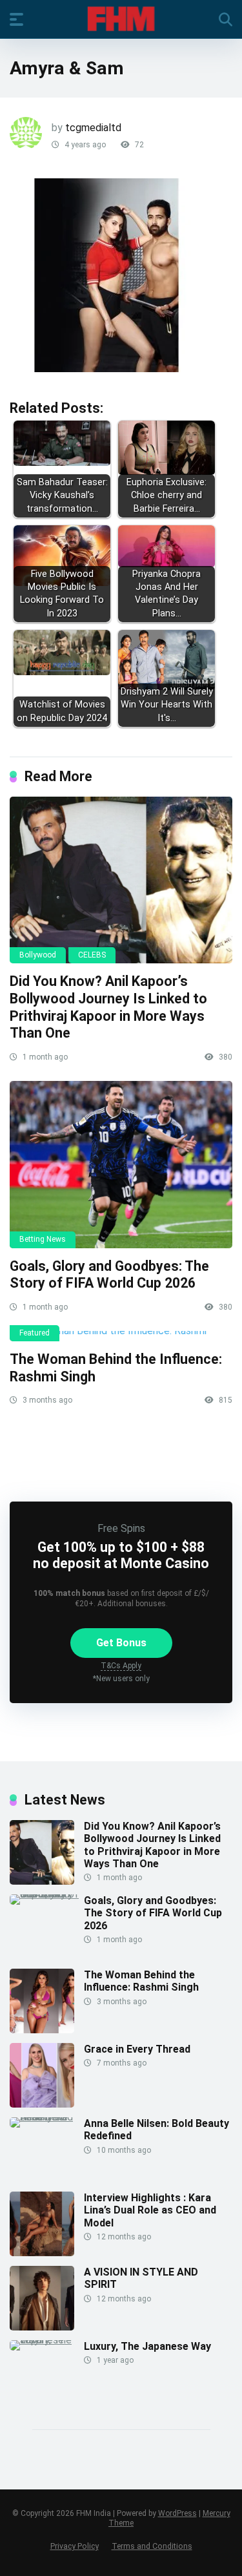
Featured (35, 1333)
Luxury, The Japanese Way (147, 2346)
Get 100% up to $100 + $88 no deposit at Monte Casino (121, 1555)
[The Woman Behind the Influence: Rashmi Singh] (121, 1336)
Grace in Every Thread (137, 2049)
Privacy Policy (75, 2546)
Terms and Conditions (152, 2546)
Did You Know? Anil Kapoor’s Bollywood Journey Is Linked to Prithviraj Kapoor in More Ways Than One (108, 1007)
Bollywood (38, 955)
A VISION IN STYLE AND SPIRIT (141, 2278)
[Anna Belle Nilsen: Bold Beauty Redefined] (47, 2117)
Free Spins (121, 1528)
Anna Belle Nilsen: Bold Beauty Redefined (156, 2130)
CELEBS (92, 955)
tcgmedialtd (93, 128)
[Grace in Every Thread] (42, 2104)
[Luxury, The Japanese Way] (47, 2340)
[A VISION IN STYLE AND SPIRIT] (42, 2327)
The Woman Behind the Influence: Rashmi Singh (141, 1981)
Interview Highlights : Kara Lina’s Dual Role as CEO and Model (150, 2210)
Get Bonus (121, 1643)
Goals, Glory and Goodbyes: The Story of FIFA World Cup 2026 (109, 1275)
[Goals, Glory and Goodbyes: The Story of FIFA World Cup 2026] (121, 1165)
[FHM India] (121, 19)
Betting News (43, 1239)
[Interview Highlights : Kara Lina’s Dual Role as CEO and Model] (42, 2253)
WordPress (177, 2513)
